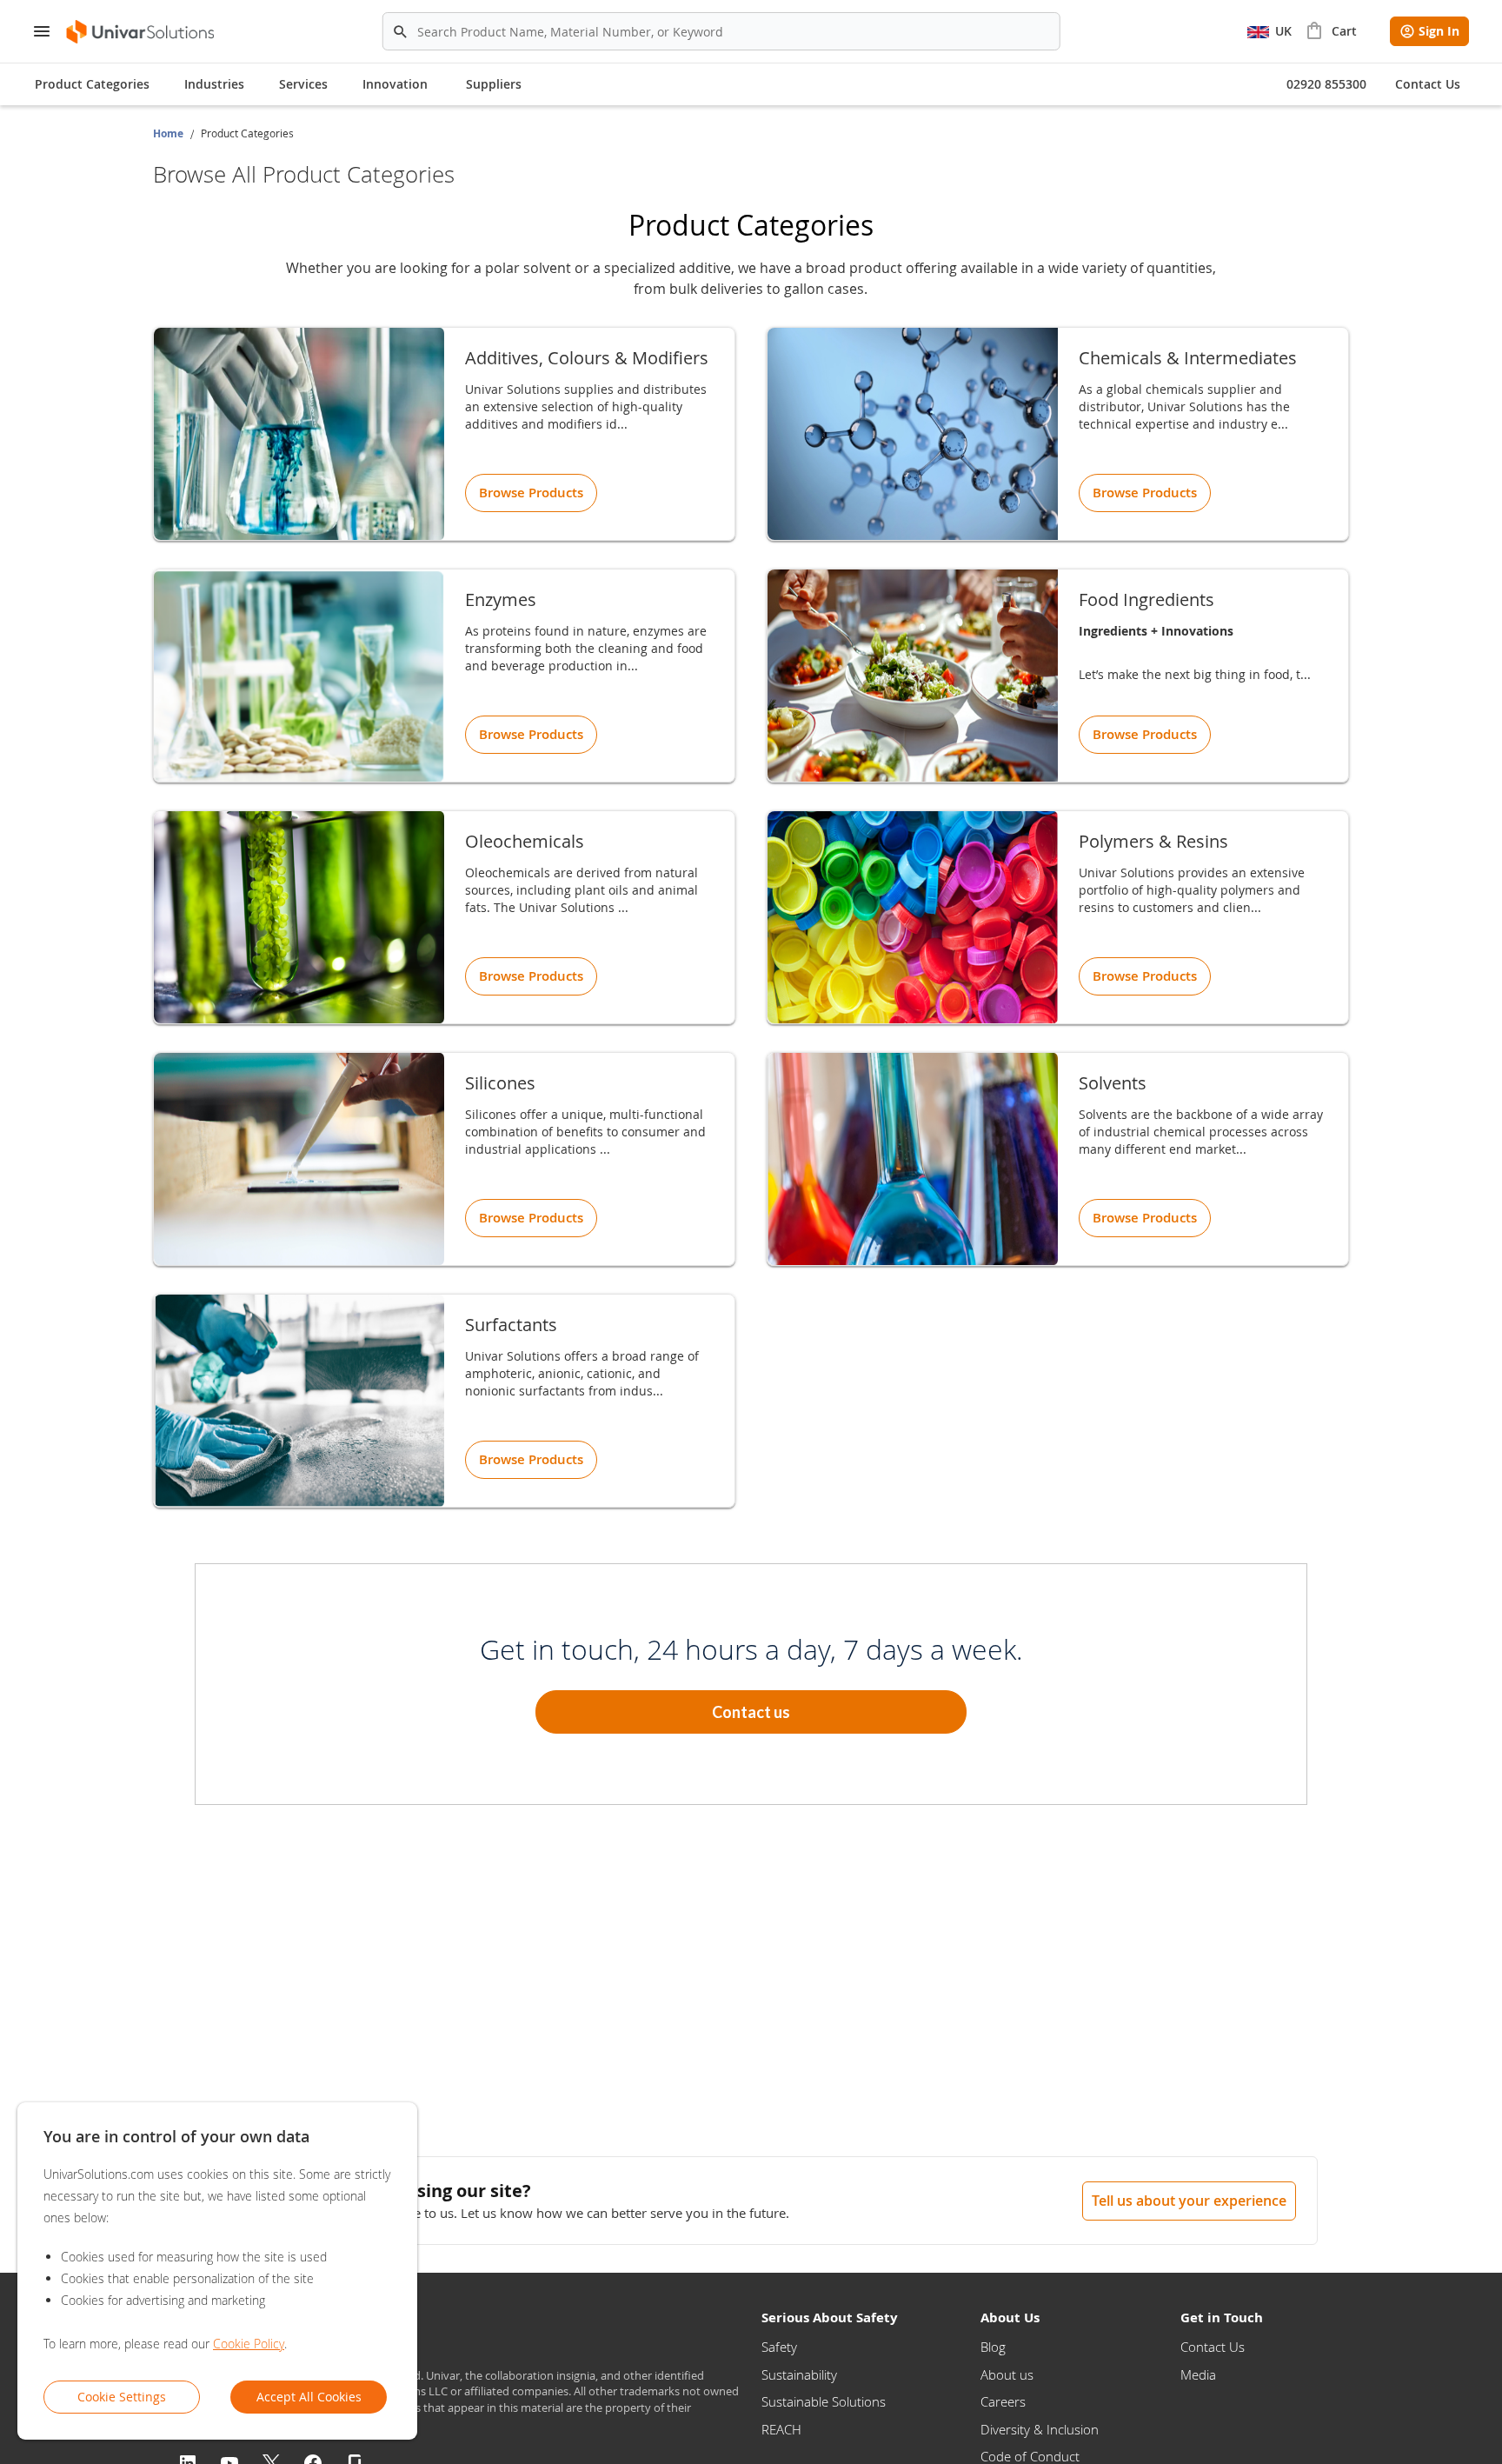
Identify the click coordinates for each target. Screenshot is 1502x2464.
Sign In (1439, 31)
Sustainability (799, 2374)
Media (1198, 2374)
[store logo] (141, 32)
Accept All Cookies (309, 2397)
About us (1007, 2374)
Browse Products (531, 493)
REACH (781, 2429)
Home (169, 133)
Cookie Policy (249, 2344)
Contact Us (1213, 2347)
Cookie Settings (122, 2397)
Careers (1003, 2401)
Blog (993, 2347)
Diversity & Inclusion (1040, 2429)
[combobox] (721, 31)
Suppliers (494, 84)
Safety (779, 2347)
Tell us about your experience (1189, 2201)
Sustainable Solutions (824, 2401)
